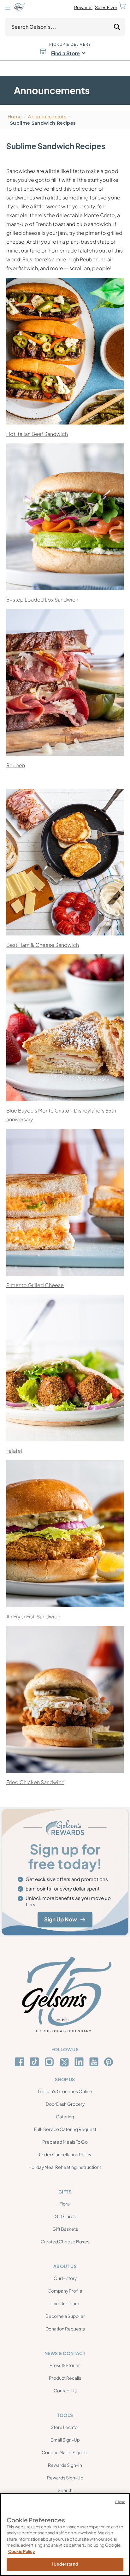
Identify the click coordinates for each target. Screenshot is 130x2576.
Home (15, 117)
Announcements (47, 117)
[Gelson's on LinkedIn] (80, 2062)
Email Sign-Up (65, 2440)
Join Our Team (65, 2303)
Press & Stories (65, 2365)
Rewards (83, 7)
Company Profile (65, 2291)
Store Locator (65, 2427)
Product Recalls (65, 2378)
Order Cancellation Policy (65, 2154)
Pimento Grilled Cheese (35, 1285)
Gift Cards (65, 2216)
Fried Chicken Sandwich (35, 1782)
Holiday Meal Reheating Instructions (65, 2167)
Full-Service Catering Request (65, 2129)
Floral (65, 2204)
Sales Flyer (106, 7)
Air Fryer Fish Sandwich (33, 1616)
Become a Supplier (65, 2316)
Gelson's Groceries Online (65, 2091)
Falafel (14, 1451)
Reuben (16, 765)
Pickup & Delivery (70, 44)
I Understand (65, 2564)
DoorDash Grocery (65, 2104)
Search (65, 2490)
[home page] (19, 7)
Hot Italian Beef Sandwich (37, 434)
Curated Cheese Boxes (65, 2241)
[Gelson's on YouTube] (95, 2063)
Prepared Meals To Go (65, 2142)
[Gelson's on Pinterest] (110, 2062)
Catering (65, 2116)
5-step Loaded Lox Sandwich (42, 599)
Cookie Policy (22, 2551)
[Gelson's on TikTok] (35, 2063)
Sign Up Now (61, 1919)
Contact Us (65, 2390)
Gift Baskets (65, 2229)
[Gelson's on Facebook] (21, 2062)
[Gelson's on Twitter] (65, 2062)
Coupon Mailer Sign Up (65, 2452)
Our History (65, 2278)
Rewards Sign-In (65, 2465)
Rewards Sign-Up (65, 2478)
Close (120, 2502)
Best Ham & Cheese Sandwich (43, 945)
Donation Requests (65, 2329)
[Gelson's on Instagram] (50, 2062)
